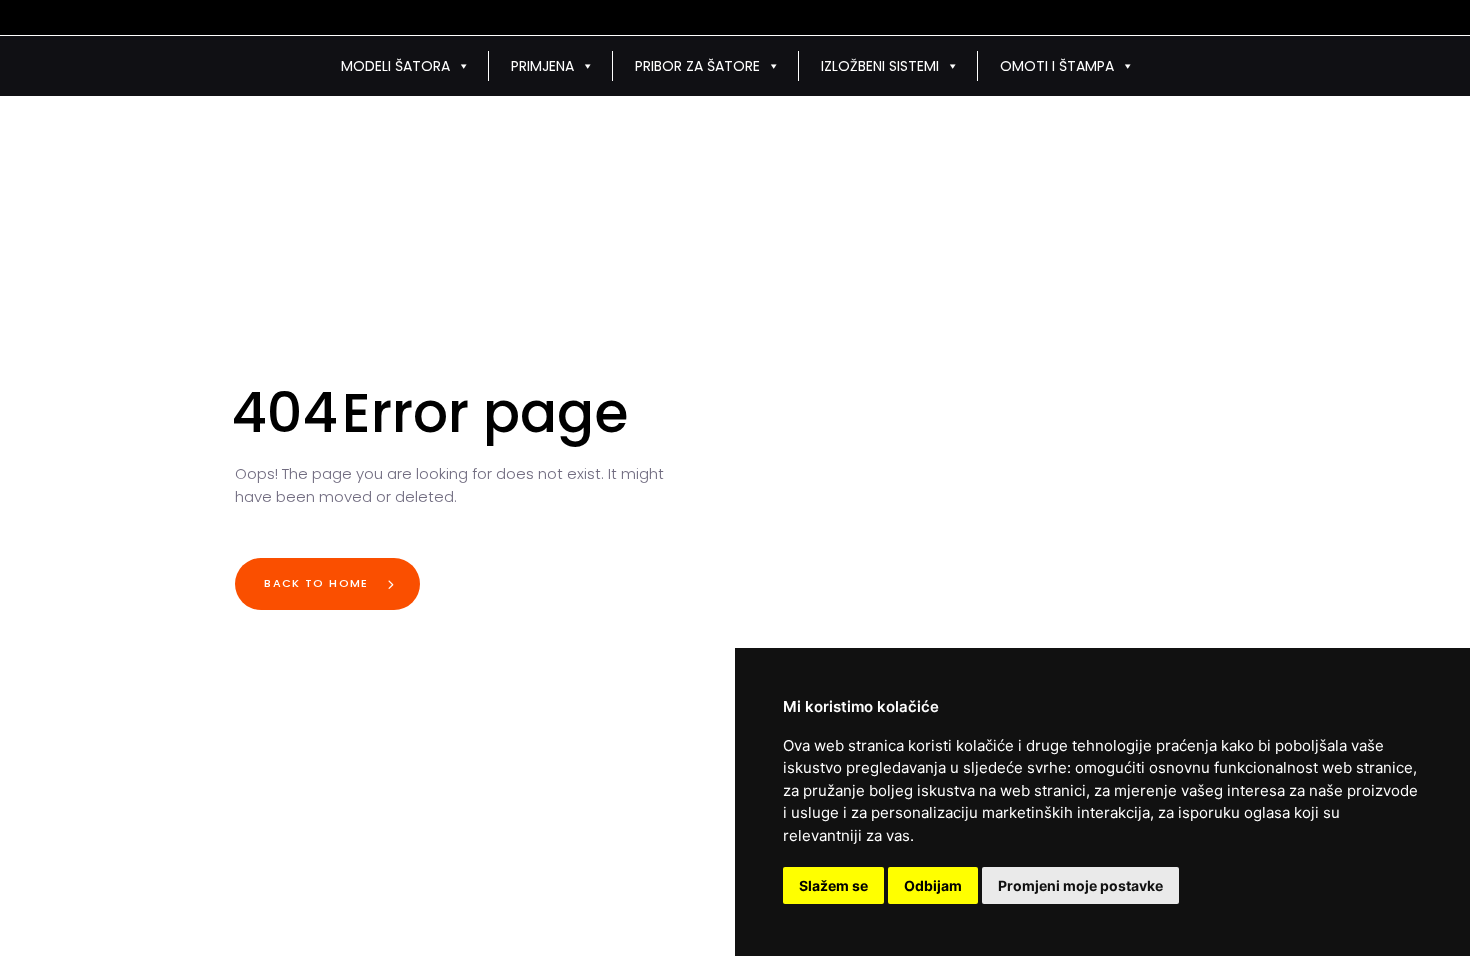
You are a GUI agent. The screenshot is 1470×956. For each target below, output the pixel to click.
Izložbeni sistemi (880, 66)
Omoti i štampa (1057, 66)
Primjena (542, 66)
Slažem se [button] (833, 885)
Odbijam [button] (933, 885)
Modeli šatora (395, 66)
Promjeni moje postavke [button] (1080, 885)
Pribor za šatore (697, 66)
